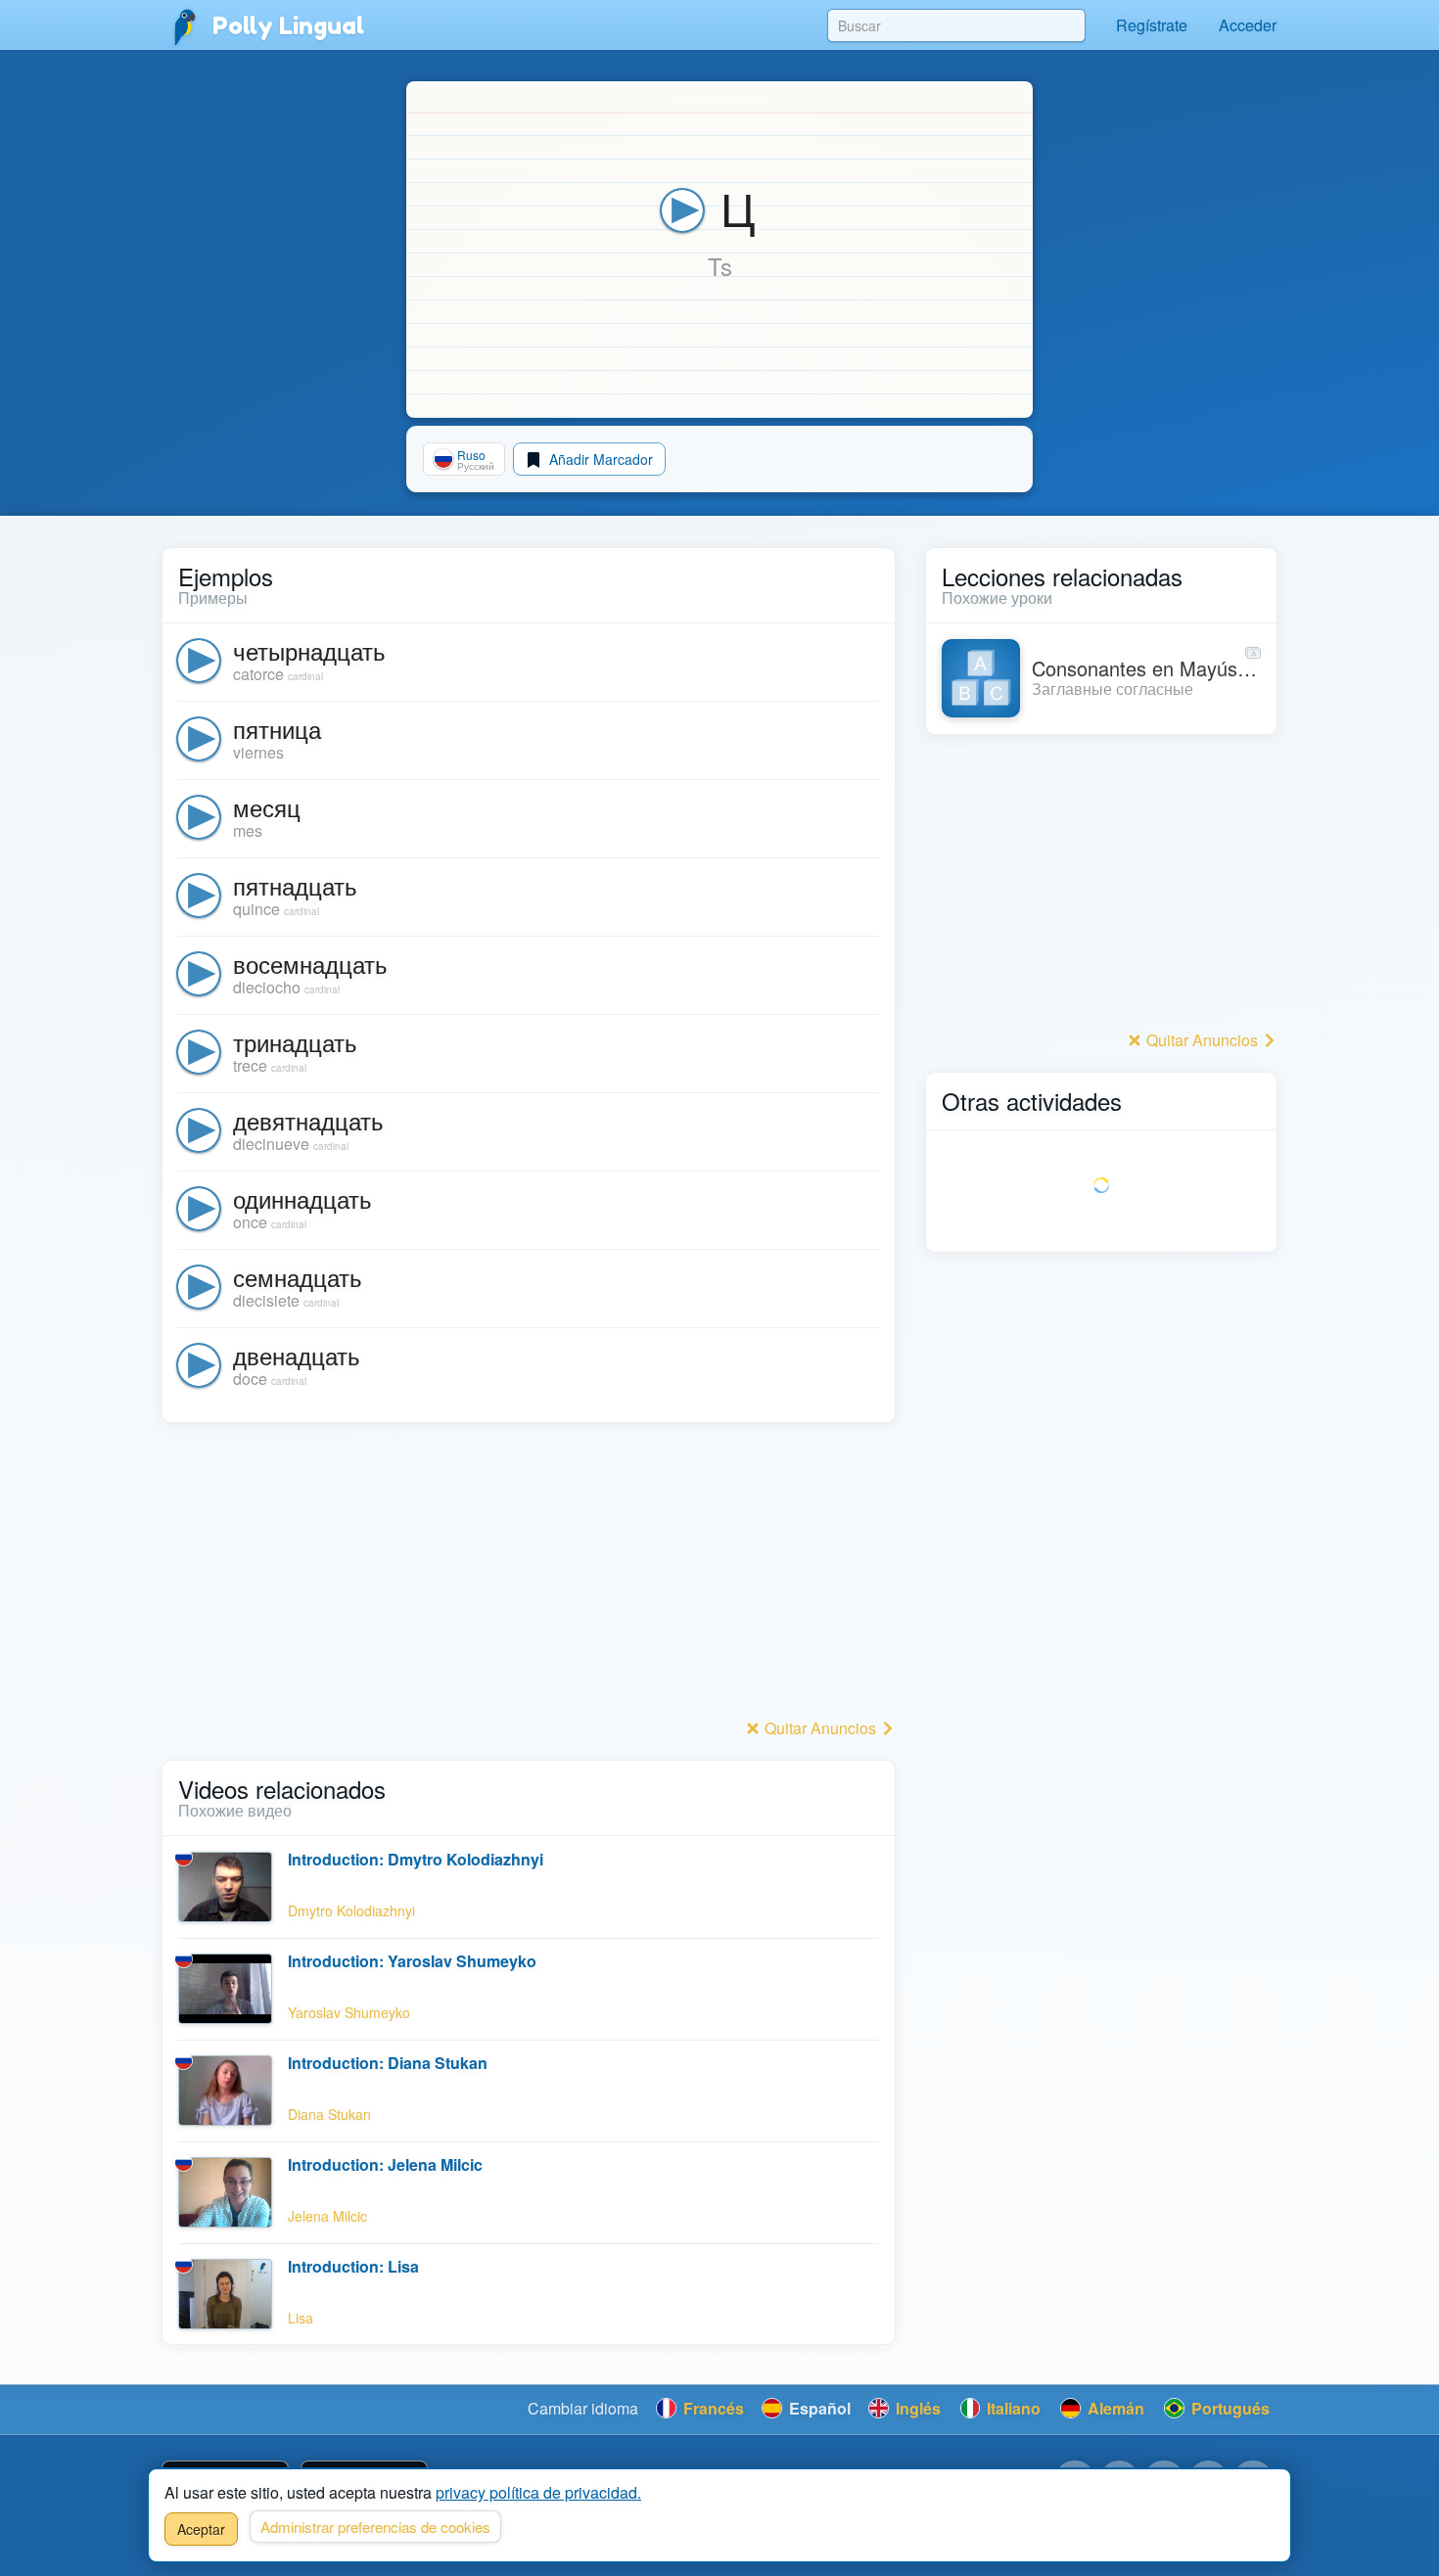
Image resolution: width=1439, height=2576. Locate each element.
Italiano (1012, 2408)
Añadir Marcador (599, 459)
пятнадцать (295, 885)
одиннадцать (302, 1198)
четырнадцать (309, 650)
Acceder (1248, 25)
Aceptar (201, 2529)
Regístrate (1152, 25)
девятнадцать (308, 1120)
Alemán (1114, 2408)
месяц (267, 807)
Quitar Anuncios (820, 1728)
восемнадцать (310, 964)
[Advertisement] (529, 1576)
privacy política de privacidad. (538, 2492)
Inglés (916, 2408)
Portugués (1229, 2408)
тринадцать (295, 1042)
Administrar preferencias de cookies (375, 2527)
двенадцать (297, 1355)
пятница (277, 729)
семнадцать (298, 1277)
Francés (712, 2408)
